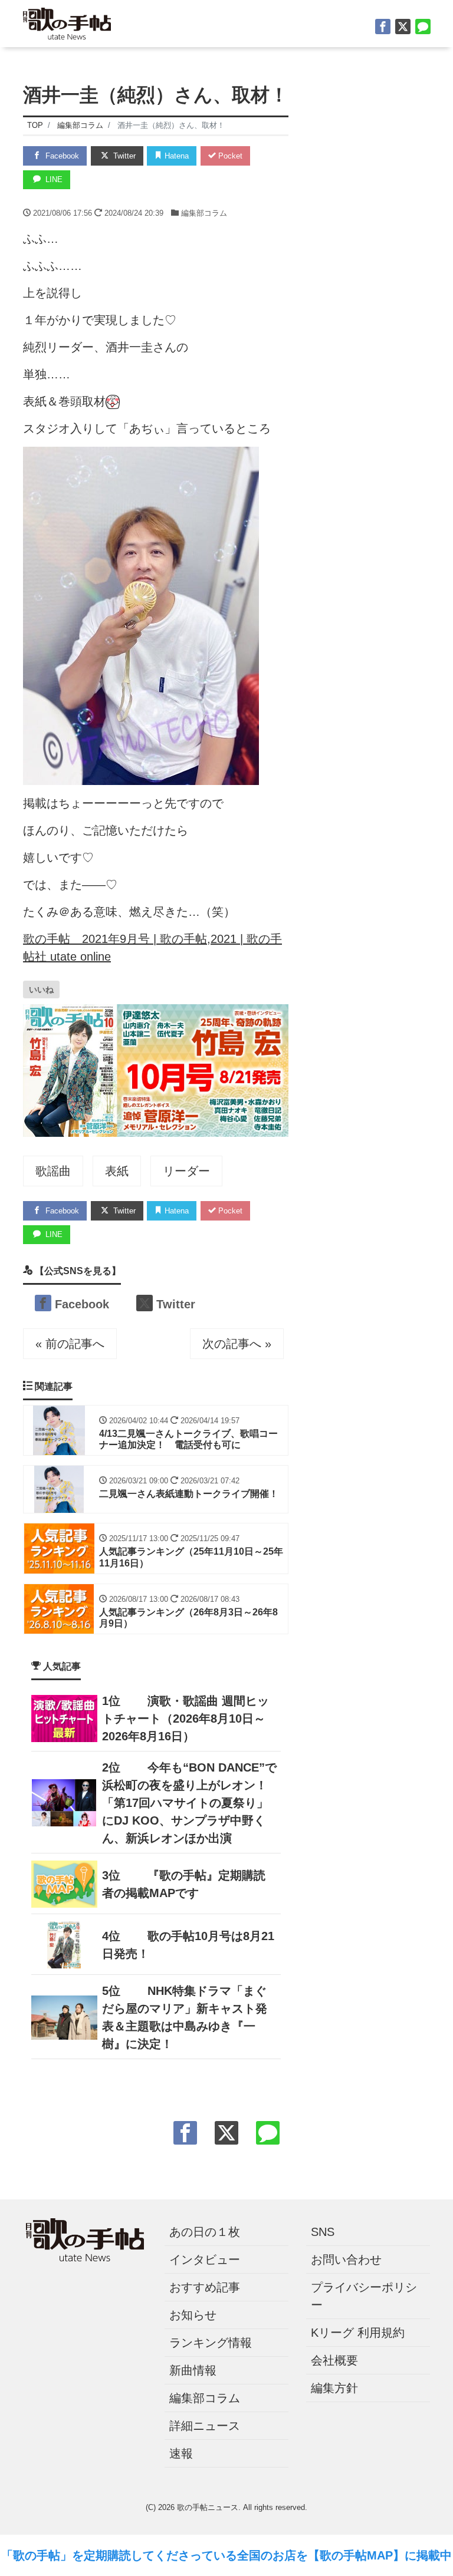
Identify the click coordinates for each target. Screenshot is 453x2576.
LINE (53, 179)
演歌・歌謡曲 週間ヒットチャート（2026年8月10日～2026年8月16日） (186, 1719)
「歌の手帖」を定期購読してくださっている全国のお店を (155, 2555)
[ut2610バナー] (156, 1069)
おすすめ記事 (205, 2287)
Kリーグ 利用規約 (358, 2333)
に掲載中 (428, 2555)
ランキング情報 (211, 2343)
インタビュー (205, 2260)
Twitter (123, 156)
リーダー (186, 1171)
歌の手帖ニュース (208, 2507)
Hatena (175, 156)
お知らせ (193, 2315)
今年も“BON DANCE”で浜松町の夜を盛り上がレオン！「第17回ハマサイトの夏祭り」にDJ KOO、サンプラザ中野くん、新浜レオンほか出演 (189, 1803)
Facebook (61, 156)
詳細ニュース (205, 2426)
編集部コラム (204, 213)
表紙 (117, 1171)
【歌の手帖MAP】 (356, 2555)
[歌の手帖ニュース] (67, 22)
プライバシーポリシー (364, 2296)
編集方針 (334, 2388)
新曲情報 (193, 2370)
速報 (181, 2453)
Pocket (229, 156)
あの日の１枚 (205, 2232)
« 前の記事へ (70, 1344)
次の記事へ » (237, 1344)
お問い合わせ (346, 2260)
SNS (323, 2232)
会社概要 (334, 2360)
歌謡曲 (53, 1171)
